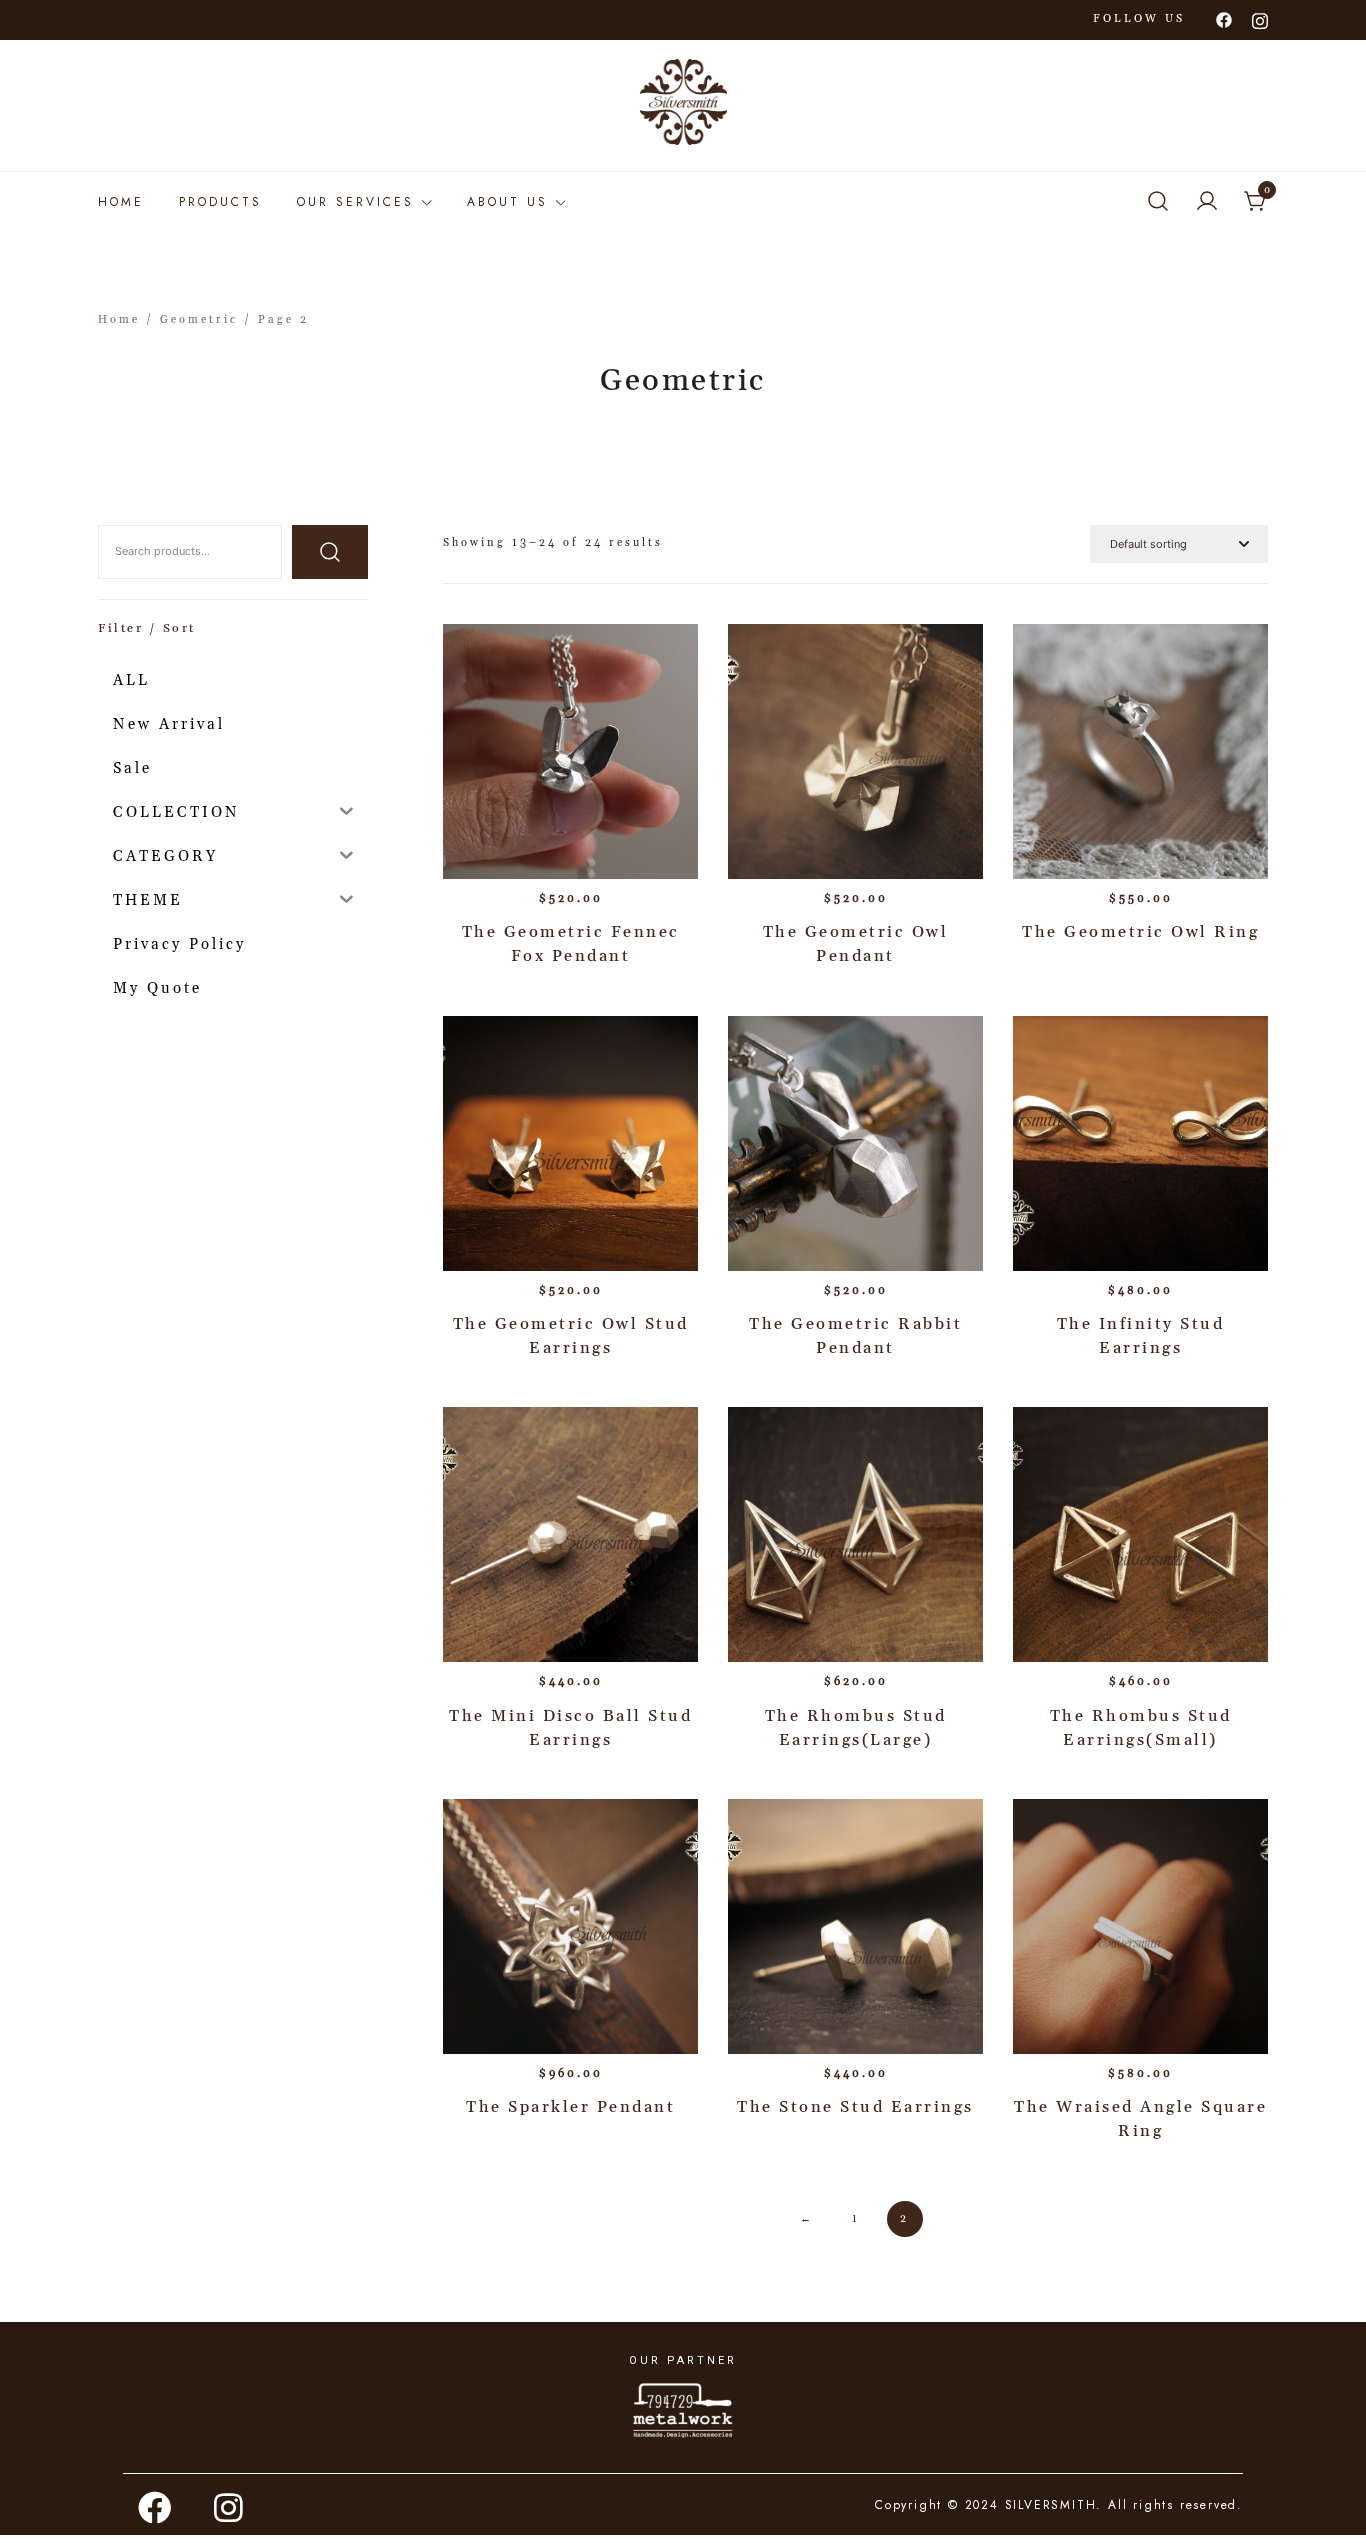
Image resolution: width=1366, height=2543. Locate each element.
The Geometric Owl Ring (1140, 932)
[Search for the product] (330, 552)
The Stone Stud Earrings (855, 2107)
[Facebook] (156, 2507)
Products (220, 202)
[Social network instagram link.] (1260, 19)
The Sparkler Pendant (570, 2107)
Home (121, 202)
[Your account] (1207, 202)
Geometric (199, 320)
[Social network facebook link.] (1224, 19)
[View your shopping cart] (1256, 202)
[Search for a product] (1158, 202)
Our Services (355, 202)
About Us (507, 202)
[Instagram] (230, 2507)
